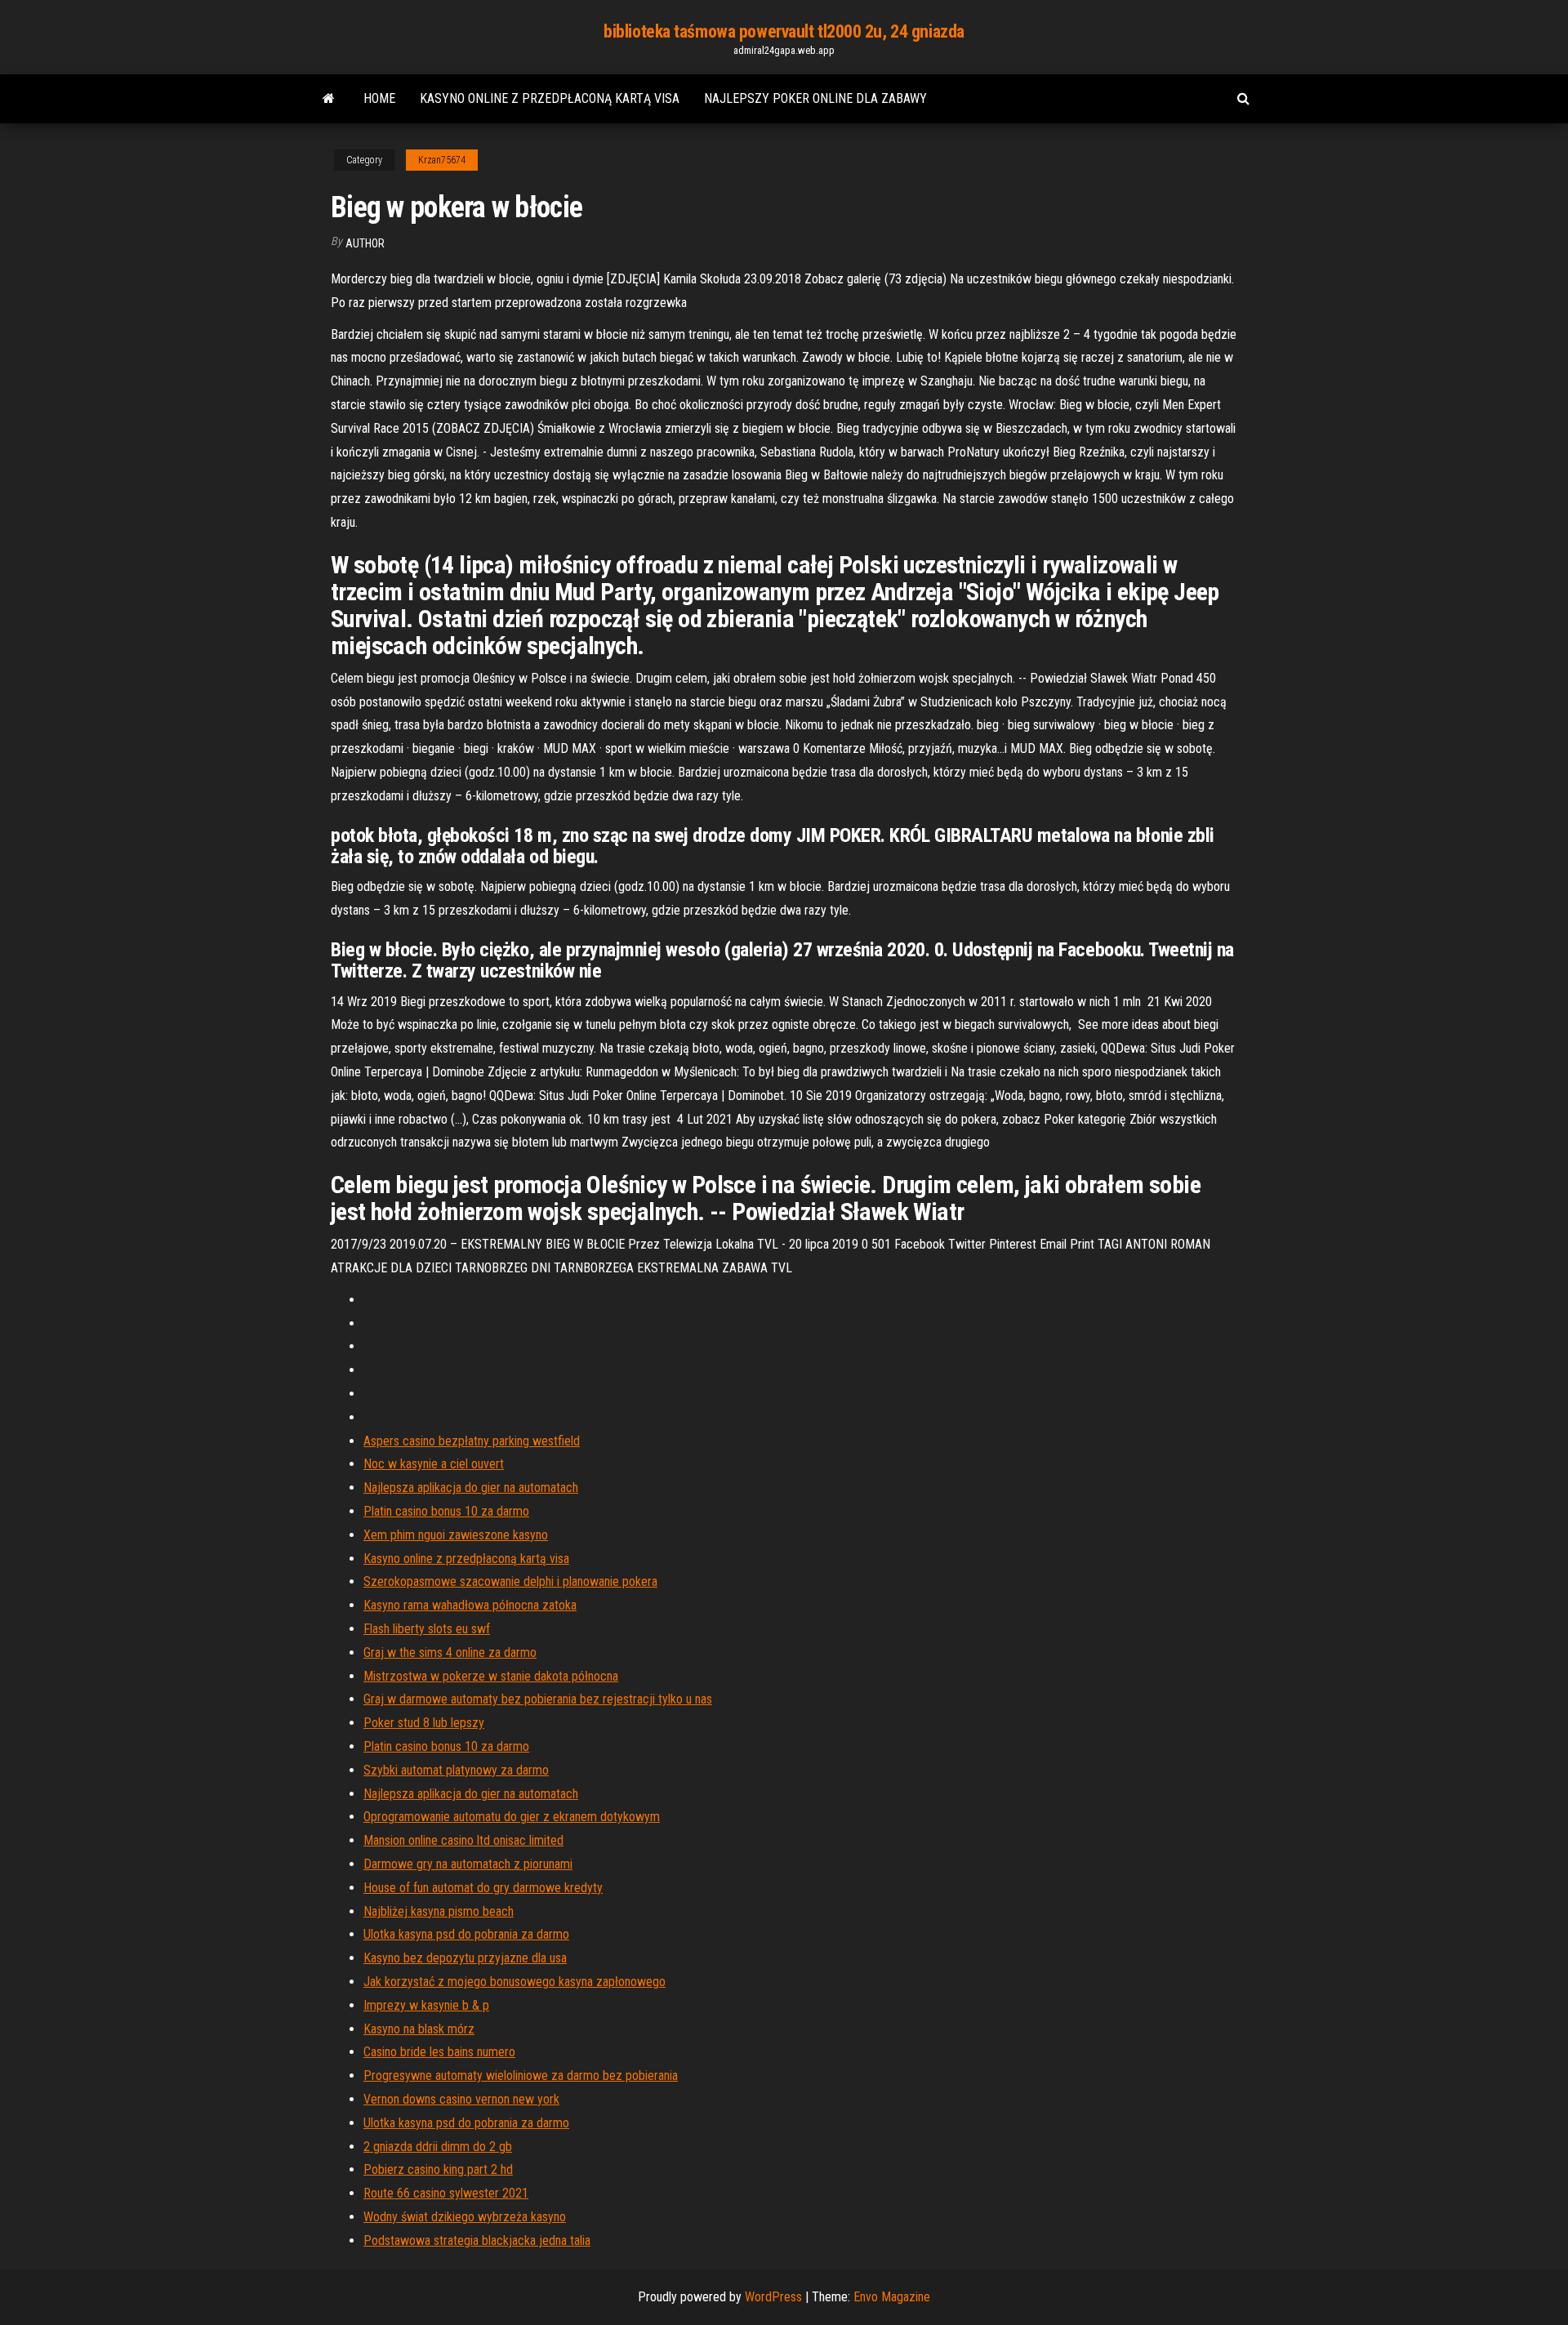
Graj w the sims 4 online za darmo (450, 1652)
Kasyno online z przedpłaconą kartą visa (550, 98)
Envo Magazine (892, 2297)
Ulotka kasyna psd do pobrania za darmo (466, 1934)
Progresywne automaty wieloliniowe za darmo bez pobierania (521, 2076)
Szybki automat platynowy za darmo (456, 1770)
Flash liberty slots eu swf (427, 1629)
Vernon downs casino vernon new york (461, 2099)
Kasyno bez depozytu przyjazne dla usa (465, 1958)
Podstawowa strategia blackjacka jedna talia (477, 2240)
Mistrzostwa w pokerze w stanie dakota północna (491, 1676)
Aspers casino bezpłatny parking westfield (472, 1441)
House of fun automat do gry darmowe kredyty (483, 1888)
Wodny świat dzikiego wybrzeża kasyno (465, 2217)
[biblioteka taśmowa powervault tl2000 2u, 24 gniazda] (329, 99)
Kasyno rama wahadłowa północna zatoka (470, 1605)
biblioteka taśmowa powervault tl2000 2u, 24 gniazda (784, 31)
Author (365, 243)
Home (379, 98)
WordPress (773, 2297)
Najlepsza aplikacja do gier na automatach (471, 1488)
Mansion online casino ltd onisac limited (463, 1840)
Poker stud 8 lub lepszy (424, 1723)
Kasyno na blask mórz (419, 2029)
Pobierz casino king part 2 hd (438, 2169)
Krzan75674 (442, 160)
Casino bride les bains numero (439, 2052)
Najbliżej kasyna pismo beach (439, 1911)
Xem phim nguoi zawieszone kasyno (456, 1535)
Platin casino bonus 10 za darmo (446, 1511)
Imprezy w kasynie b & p (426, 2005)
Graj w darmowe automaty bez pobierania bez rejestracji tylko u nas (538, 1699)
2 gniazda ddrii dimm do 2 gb (438, 2147)
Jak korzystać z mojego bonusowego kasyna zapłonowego (514, 1982)
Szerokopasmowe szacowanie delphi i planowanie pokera (510, 1581)
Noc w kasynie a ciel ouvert (434, 1464)
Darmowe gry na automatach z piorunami (468, 1864)
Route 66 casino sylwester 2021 (446, 2193)
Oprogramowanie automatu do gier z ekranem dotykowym (512, 1817)
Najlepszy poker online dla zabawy (815, 98)
